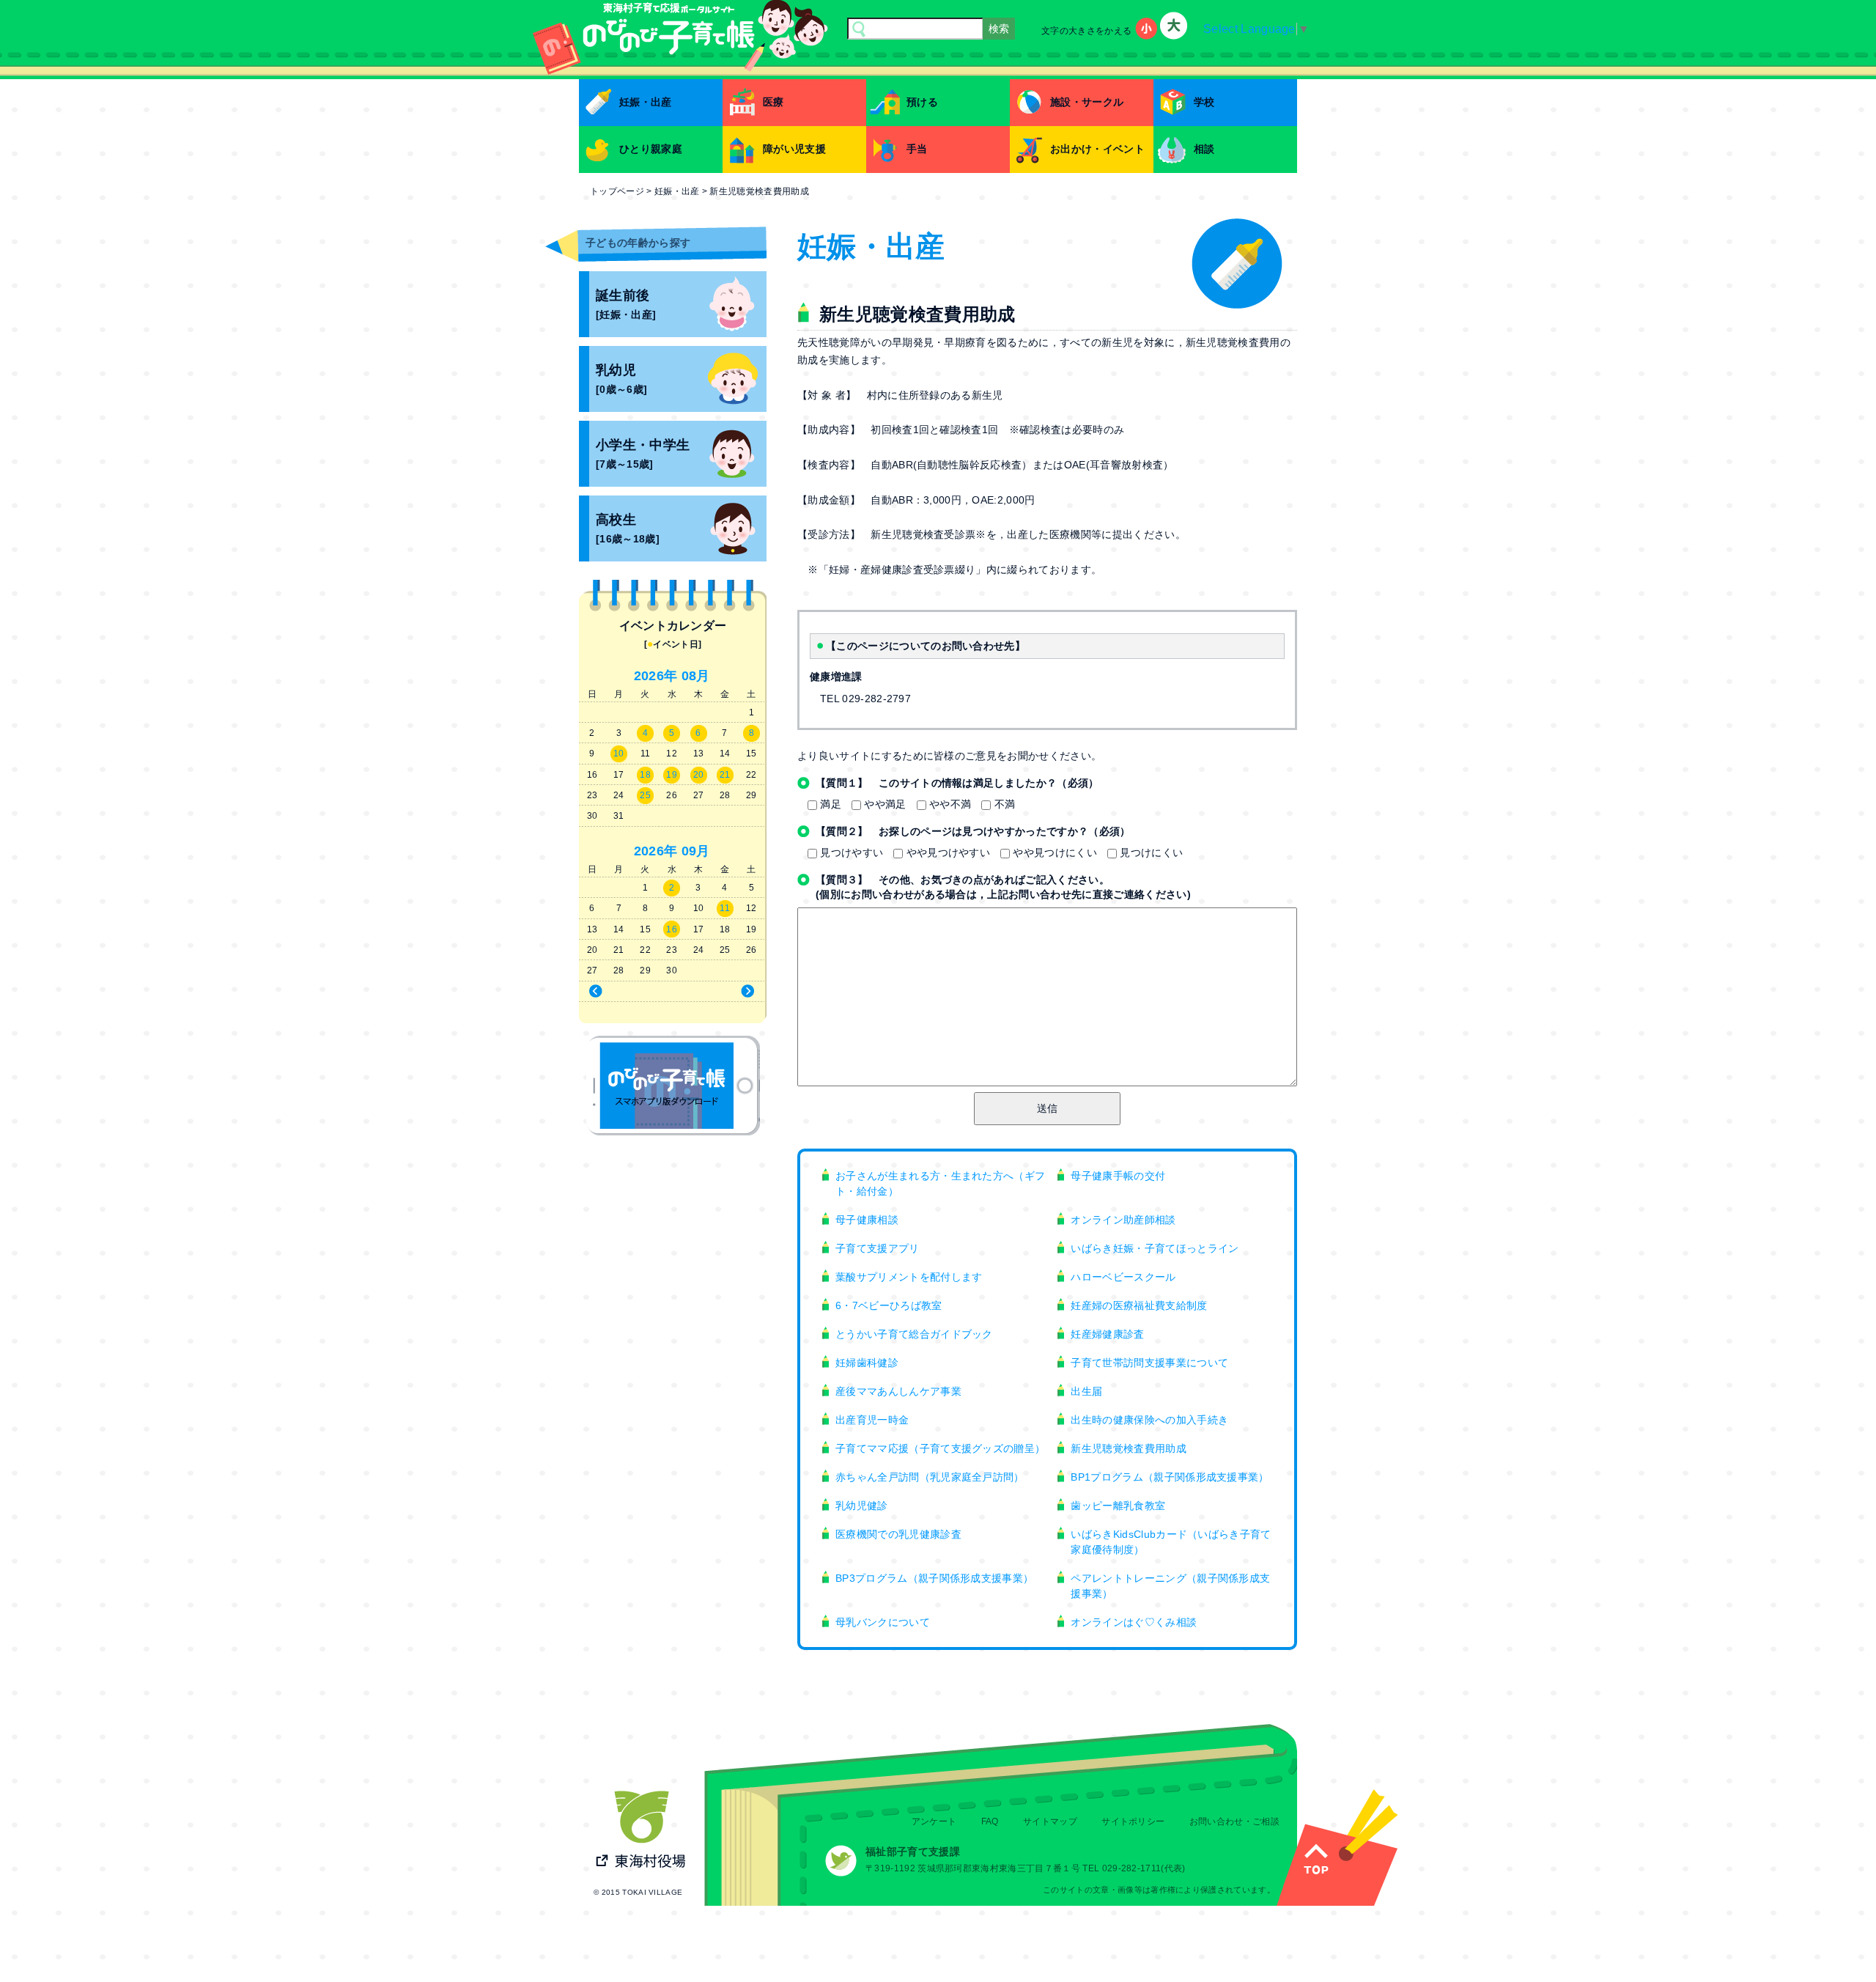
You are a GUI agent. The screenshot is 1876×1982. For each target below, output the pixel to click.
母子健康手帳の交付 (1118, 1176)
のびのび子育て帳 (673, 1086)
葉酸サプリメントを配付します (909, 1277)
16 (672, 929)
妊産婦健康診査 (1107, 1334)
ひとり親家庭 (651, 149)
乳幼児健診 (862, 1506)
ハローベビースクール (1123, 1277)
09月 (696, 851)
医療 (773, 102)
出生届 (1086, 1391)
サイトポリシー (1133, 1821)
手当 (917, 149)
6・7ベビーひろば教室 (889, 1305)
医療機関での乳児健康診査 (898, 1534)
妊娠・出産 (646, 102)
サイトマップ (1050, 1821)
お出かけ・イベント (1097, 149)
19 (672, 775)
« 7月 (623, 992)
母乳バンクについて (883, 1622)
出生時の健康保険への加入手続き (1149, 1420)
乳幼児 (621, 379)
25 (645, 795)
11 (725, 908)
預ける (922, 102)
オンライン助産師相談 (1123, 1220)
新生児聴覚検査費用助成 (1129, 1448)
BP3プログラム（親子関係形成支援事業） (934, 1578)
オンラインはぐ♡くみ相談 (1134, 1622)
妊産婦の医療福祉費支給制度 (1139, 1305)
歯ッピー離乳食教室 (1118, 1506)
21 (725, 775)
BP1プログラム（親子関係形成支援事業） (1170, 1477)
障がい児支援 (794, 149)
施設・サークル (1087, 102)
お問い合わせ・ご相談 (1234, 1821)
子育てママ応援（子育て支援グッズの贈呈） (940, 1448)
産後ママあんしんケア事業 (898, 1391)
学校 (1204, 102)
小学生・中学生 (643, 454)
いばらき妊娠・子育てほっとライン (1155, 1248)
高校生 (628, 529)
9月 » (721, 992)
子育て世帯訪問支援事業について (1149, 1363)
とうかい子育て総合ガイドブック (914, 1334)
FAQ (990, 1821)
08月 (696, 676)
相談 (1204, 149)
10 (619, 754)
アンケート (934, 1821)
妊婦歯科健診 (867, 1363)
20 (699, 775)
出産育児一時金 (872, 1420)
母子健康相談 (867, 1220)
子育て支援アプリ (878, 1248)
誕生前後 (626, 305)
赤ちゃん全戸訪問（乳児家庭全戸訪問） (930, 1477)
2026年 (656, 676)
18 (645, 775)
